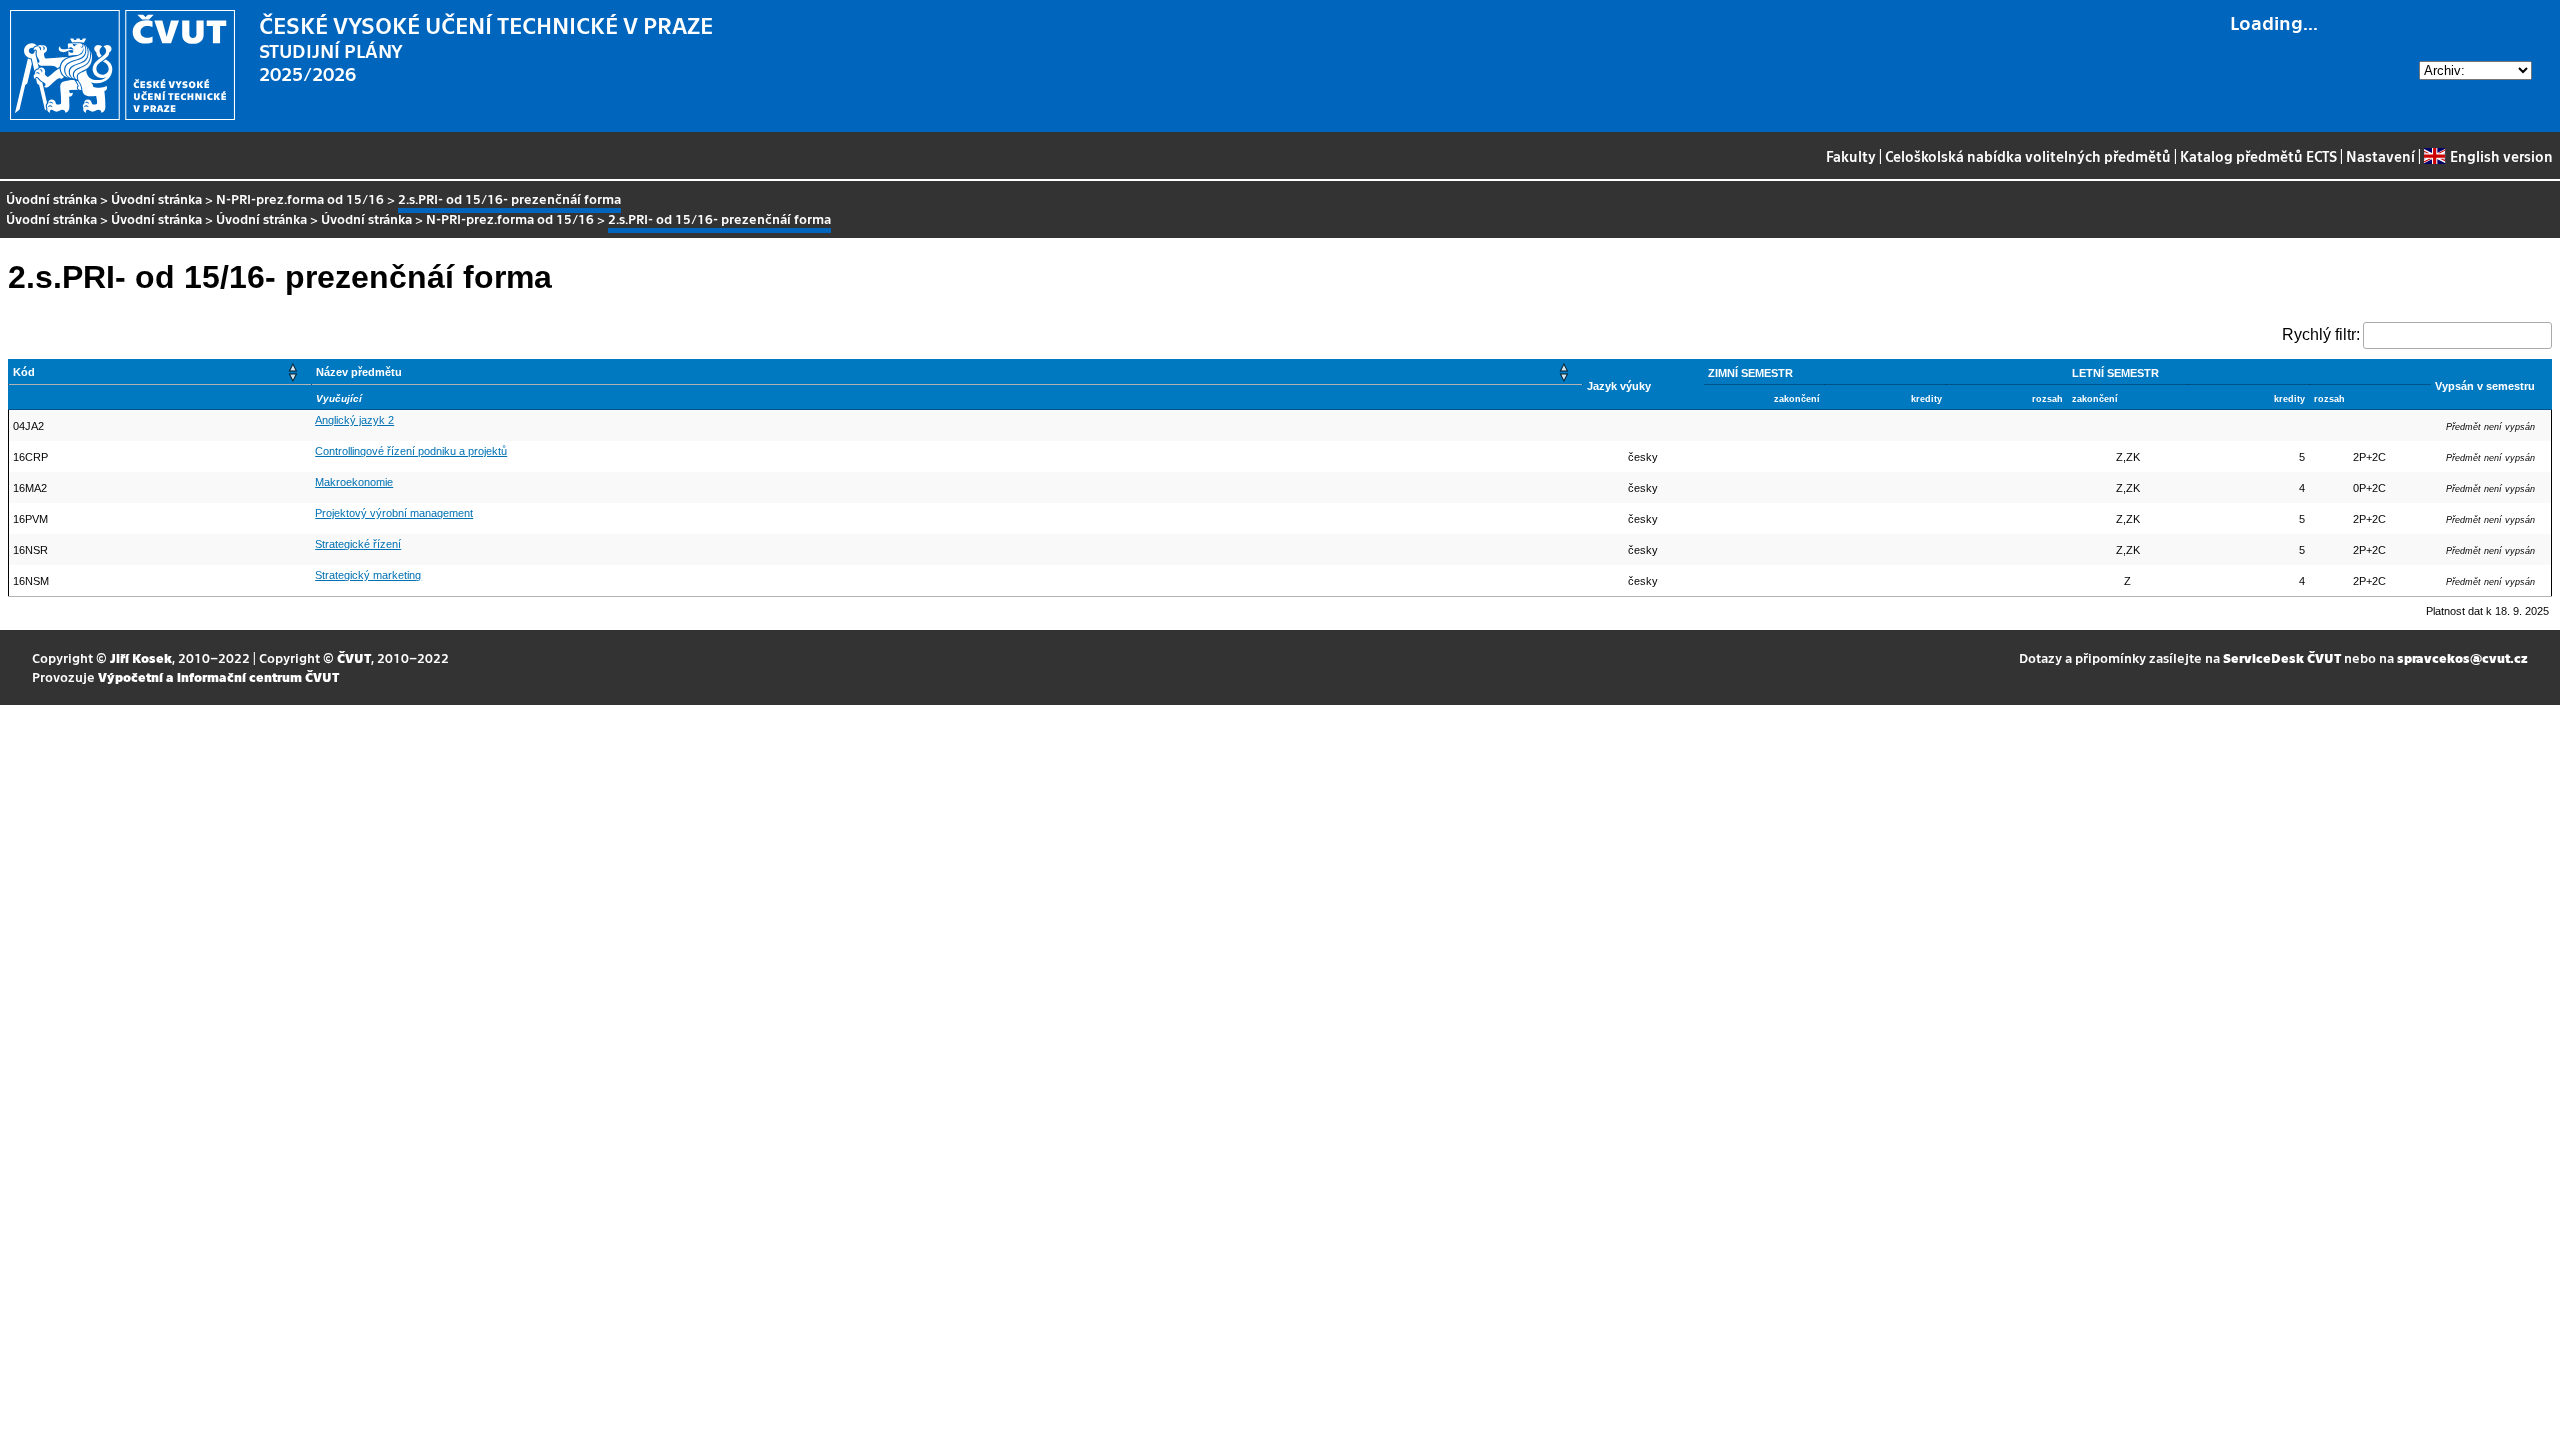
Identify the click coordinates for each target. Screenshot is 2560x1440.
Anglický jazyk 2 (354, 420)
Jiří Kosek (141, 657)
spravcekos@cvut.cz (2462, 657)
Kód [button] (24, 372)
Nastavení (2380, 156)
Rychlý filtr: (2321, 334)
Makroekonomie (354, 482)
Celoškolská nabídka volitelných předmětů (2028, 156)
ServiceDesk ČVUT (2282, 657)
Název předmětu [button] (359, 372)
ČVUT (354, 657)
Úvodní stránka (51, 198)
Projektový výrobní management (394, 513)
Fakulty (1851, 156)
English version (2501, 156)
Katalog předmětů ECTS (2258, 156)
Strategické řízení (358, 544)
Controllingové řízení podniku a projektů (411, 451)
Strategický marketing (368, 575)
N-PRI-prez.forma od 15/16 (300, 198)
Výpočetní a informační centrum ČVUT (218, 676)
